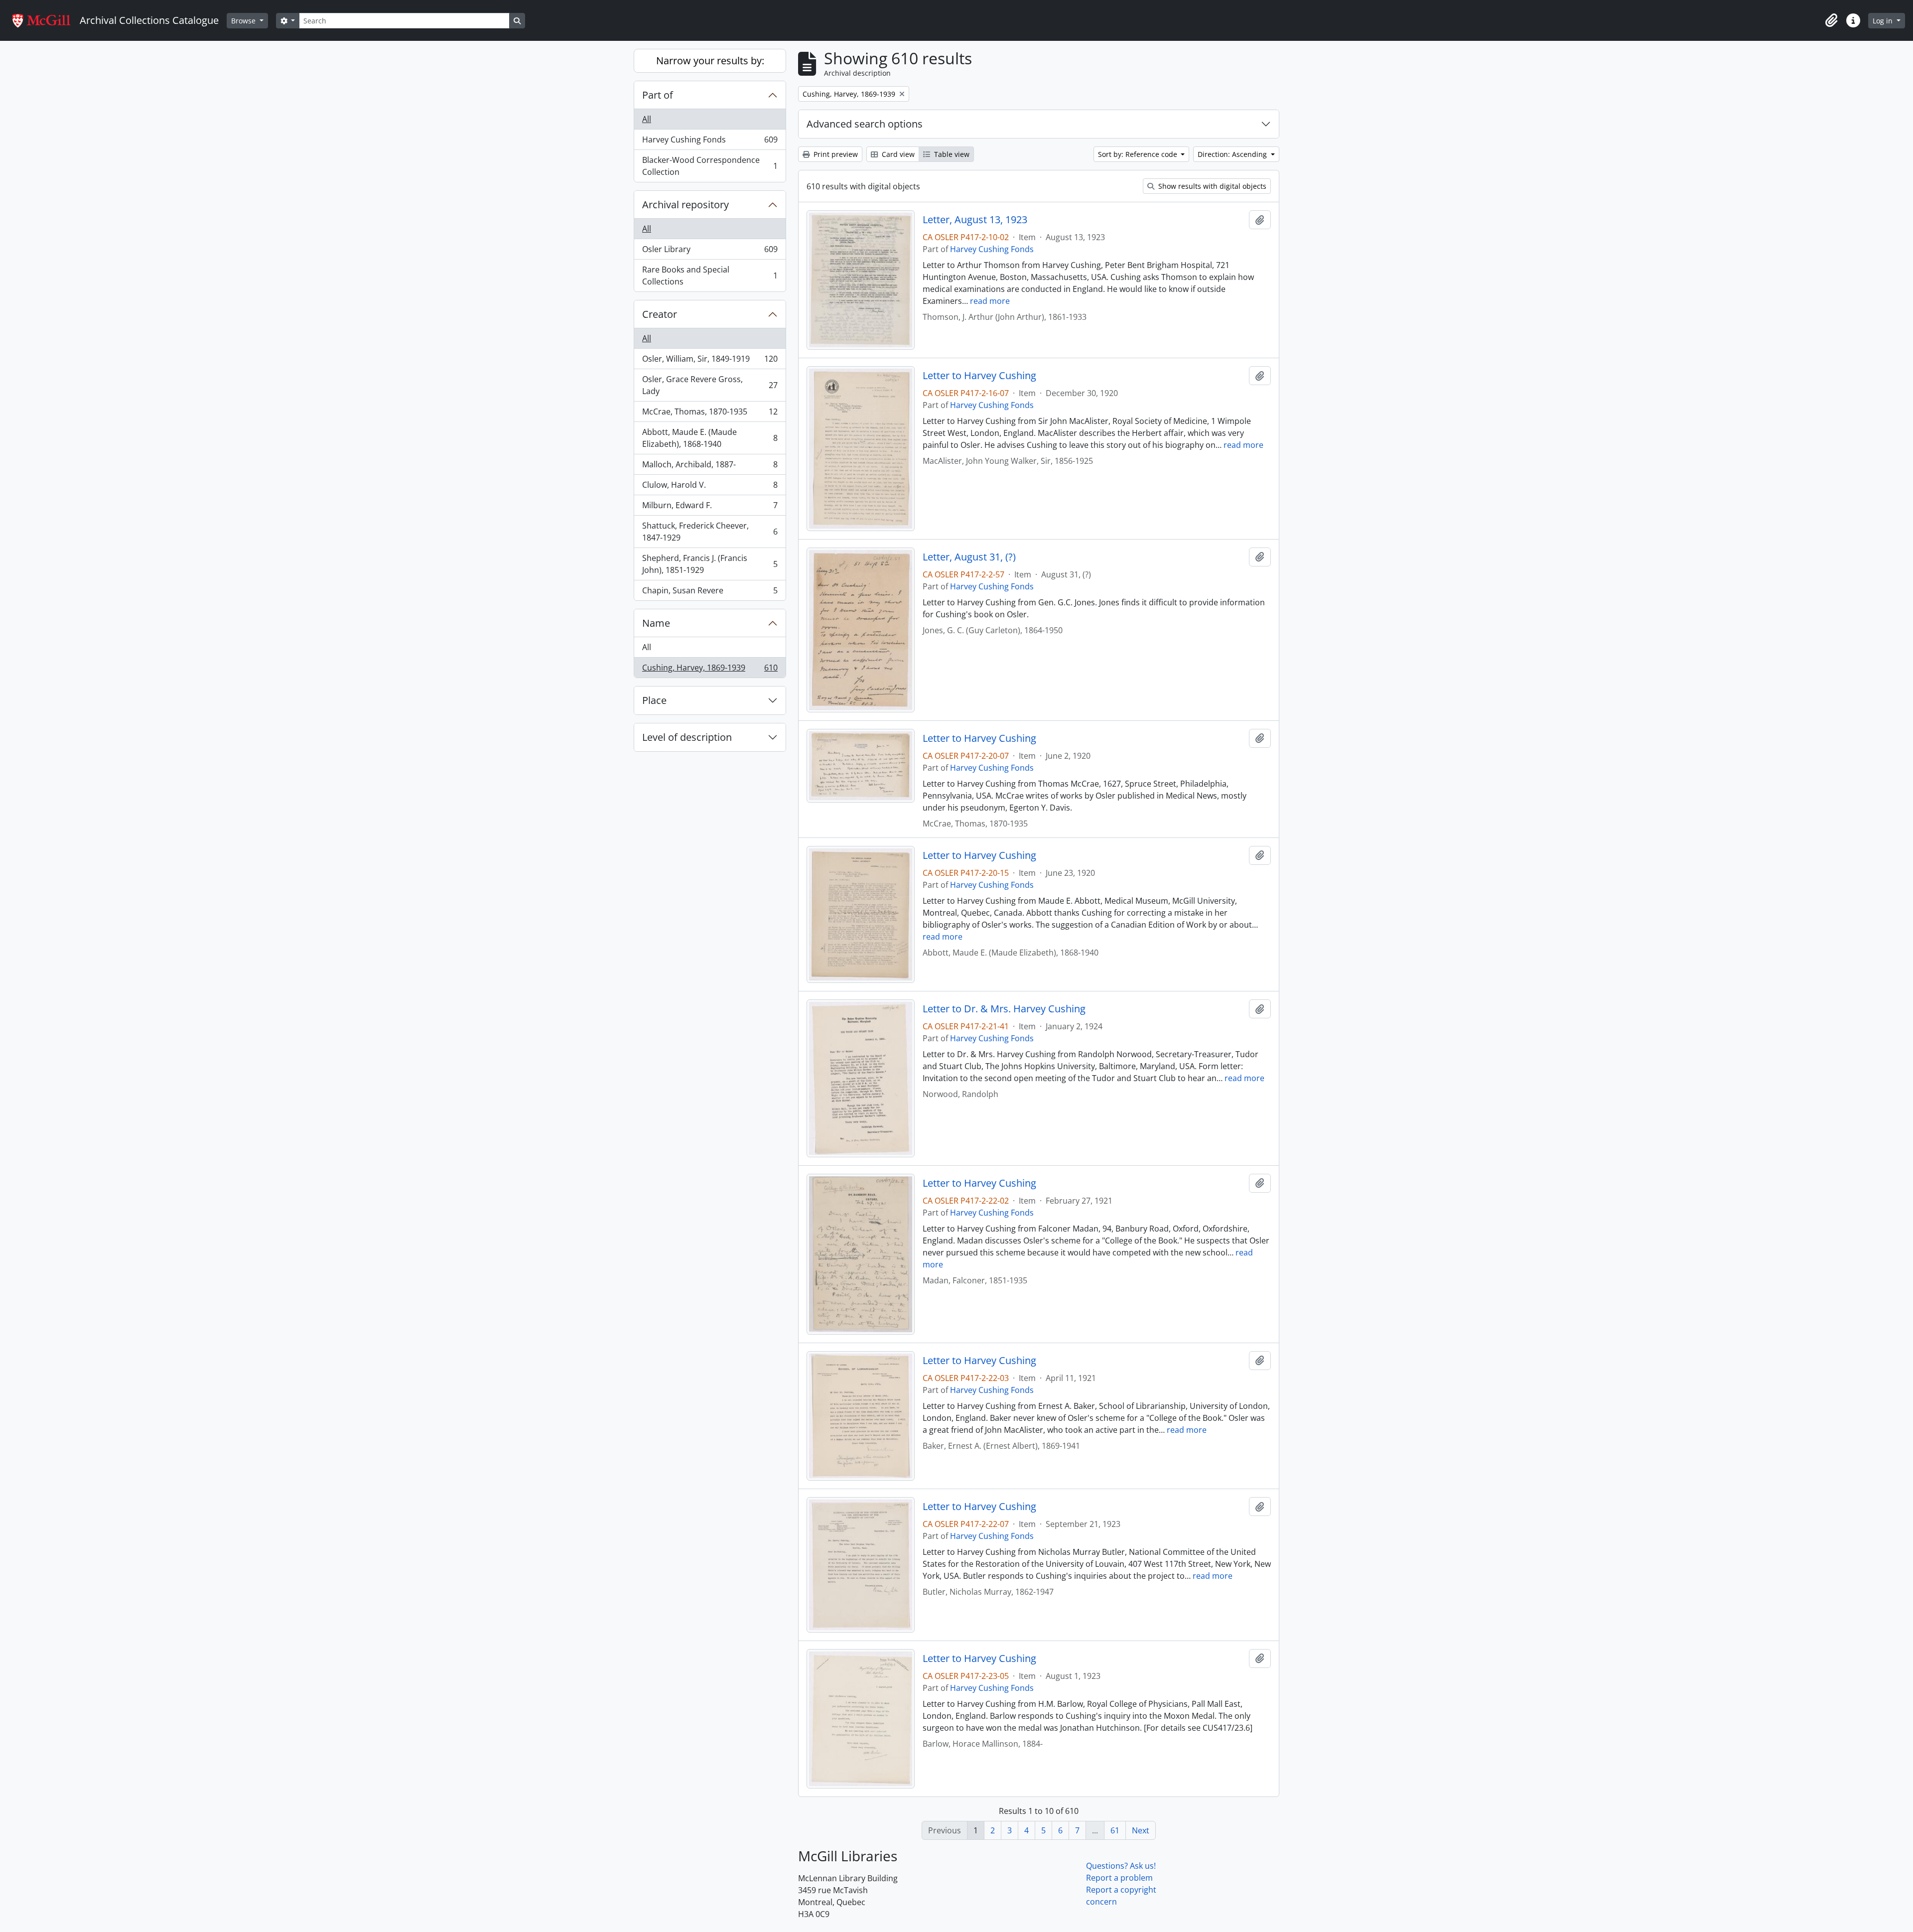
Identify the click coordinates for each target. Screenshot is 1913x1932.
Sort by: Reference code (1139, 154)
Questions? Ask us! (1121, 1866)
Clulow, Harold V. (710, 487)
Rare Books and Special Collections (710, 276)
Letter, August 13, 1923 (975, 220)
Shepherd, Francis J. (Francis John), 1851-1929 (710, 564)
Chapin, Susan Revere (710, 593)
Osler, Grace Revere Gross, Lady (710, 385)
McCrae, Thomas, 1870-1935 (710, 414)
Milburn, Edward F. (710, 508)
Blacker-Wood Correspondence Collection (710, 166)
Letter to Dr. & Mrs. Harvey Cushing (1004, 1009)
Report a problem (1119, 1878)
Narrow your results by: (710, 61)
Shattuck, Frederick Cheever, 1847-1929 (710, 532)
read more (990, 301)
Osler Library (710, 252)
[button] (1831, 20)
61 (1115, 1830)
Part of (658, 95)
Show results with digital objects (1211, 186)
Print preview (835, 154)
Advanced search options (865, 124)
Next (1141, 1830)
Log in (1884, 21)
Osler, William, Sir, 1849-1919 (710, 361)
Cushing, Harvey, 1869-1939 (710, 670)
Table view (951, 154)
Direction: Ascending (1233, 154)
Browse (244, 21)
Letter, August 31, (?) (969, 557)
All (647, 119)
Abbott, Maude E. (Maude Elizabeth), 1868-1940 (710, 438)
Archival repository (685, 205)
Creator (660, 314)
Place (654, 700)
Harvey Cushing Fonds (710, 142)
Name (656, 623)
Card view (897, 154)
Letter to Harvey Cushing (979, 376)
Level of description (687, 737)
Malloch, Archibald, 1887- (710, 467)
